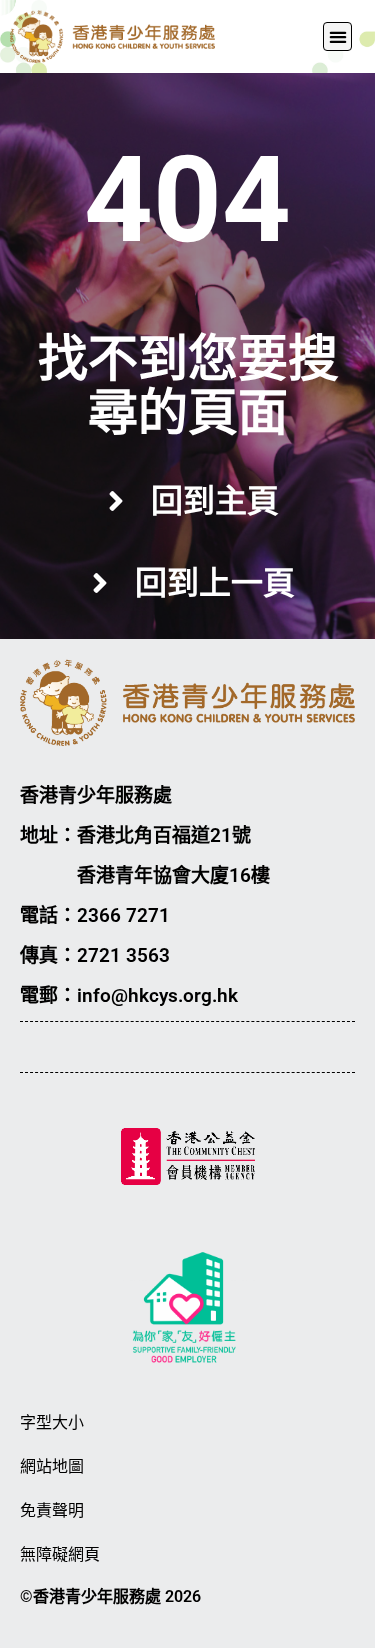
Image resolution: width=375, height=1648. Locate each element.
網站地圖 (52, 1466)
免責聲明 (52, 1510)
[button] (337, 36)
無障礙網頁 (60, 1554)
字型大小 (52, 1422)
